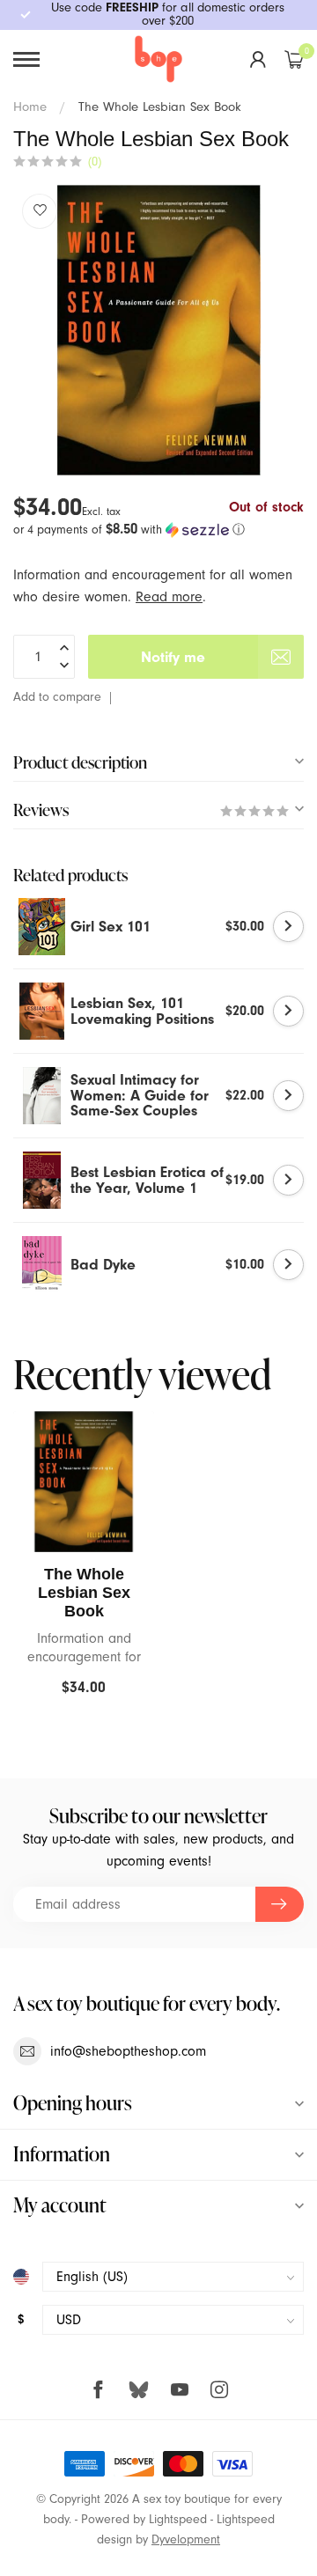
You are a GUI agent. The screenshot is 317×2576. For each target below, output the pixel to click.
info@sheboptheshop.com (128, 2051)
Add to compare (57, 697)
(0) (95, 162)
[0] (294, 59)
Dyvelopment (186, 2540)
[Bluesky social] (139, 2389)
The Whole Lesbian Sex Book (160, 107)
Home (30, 107)
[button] (158, 530)
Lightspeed (178, 2520)
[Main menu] (26, 59)
